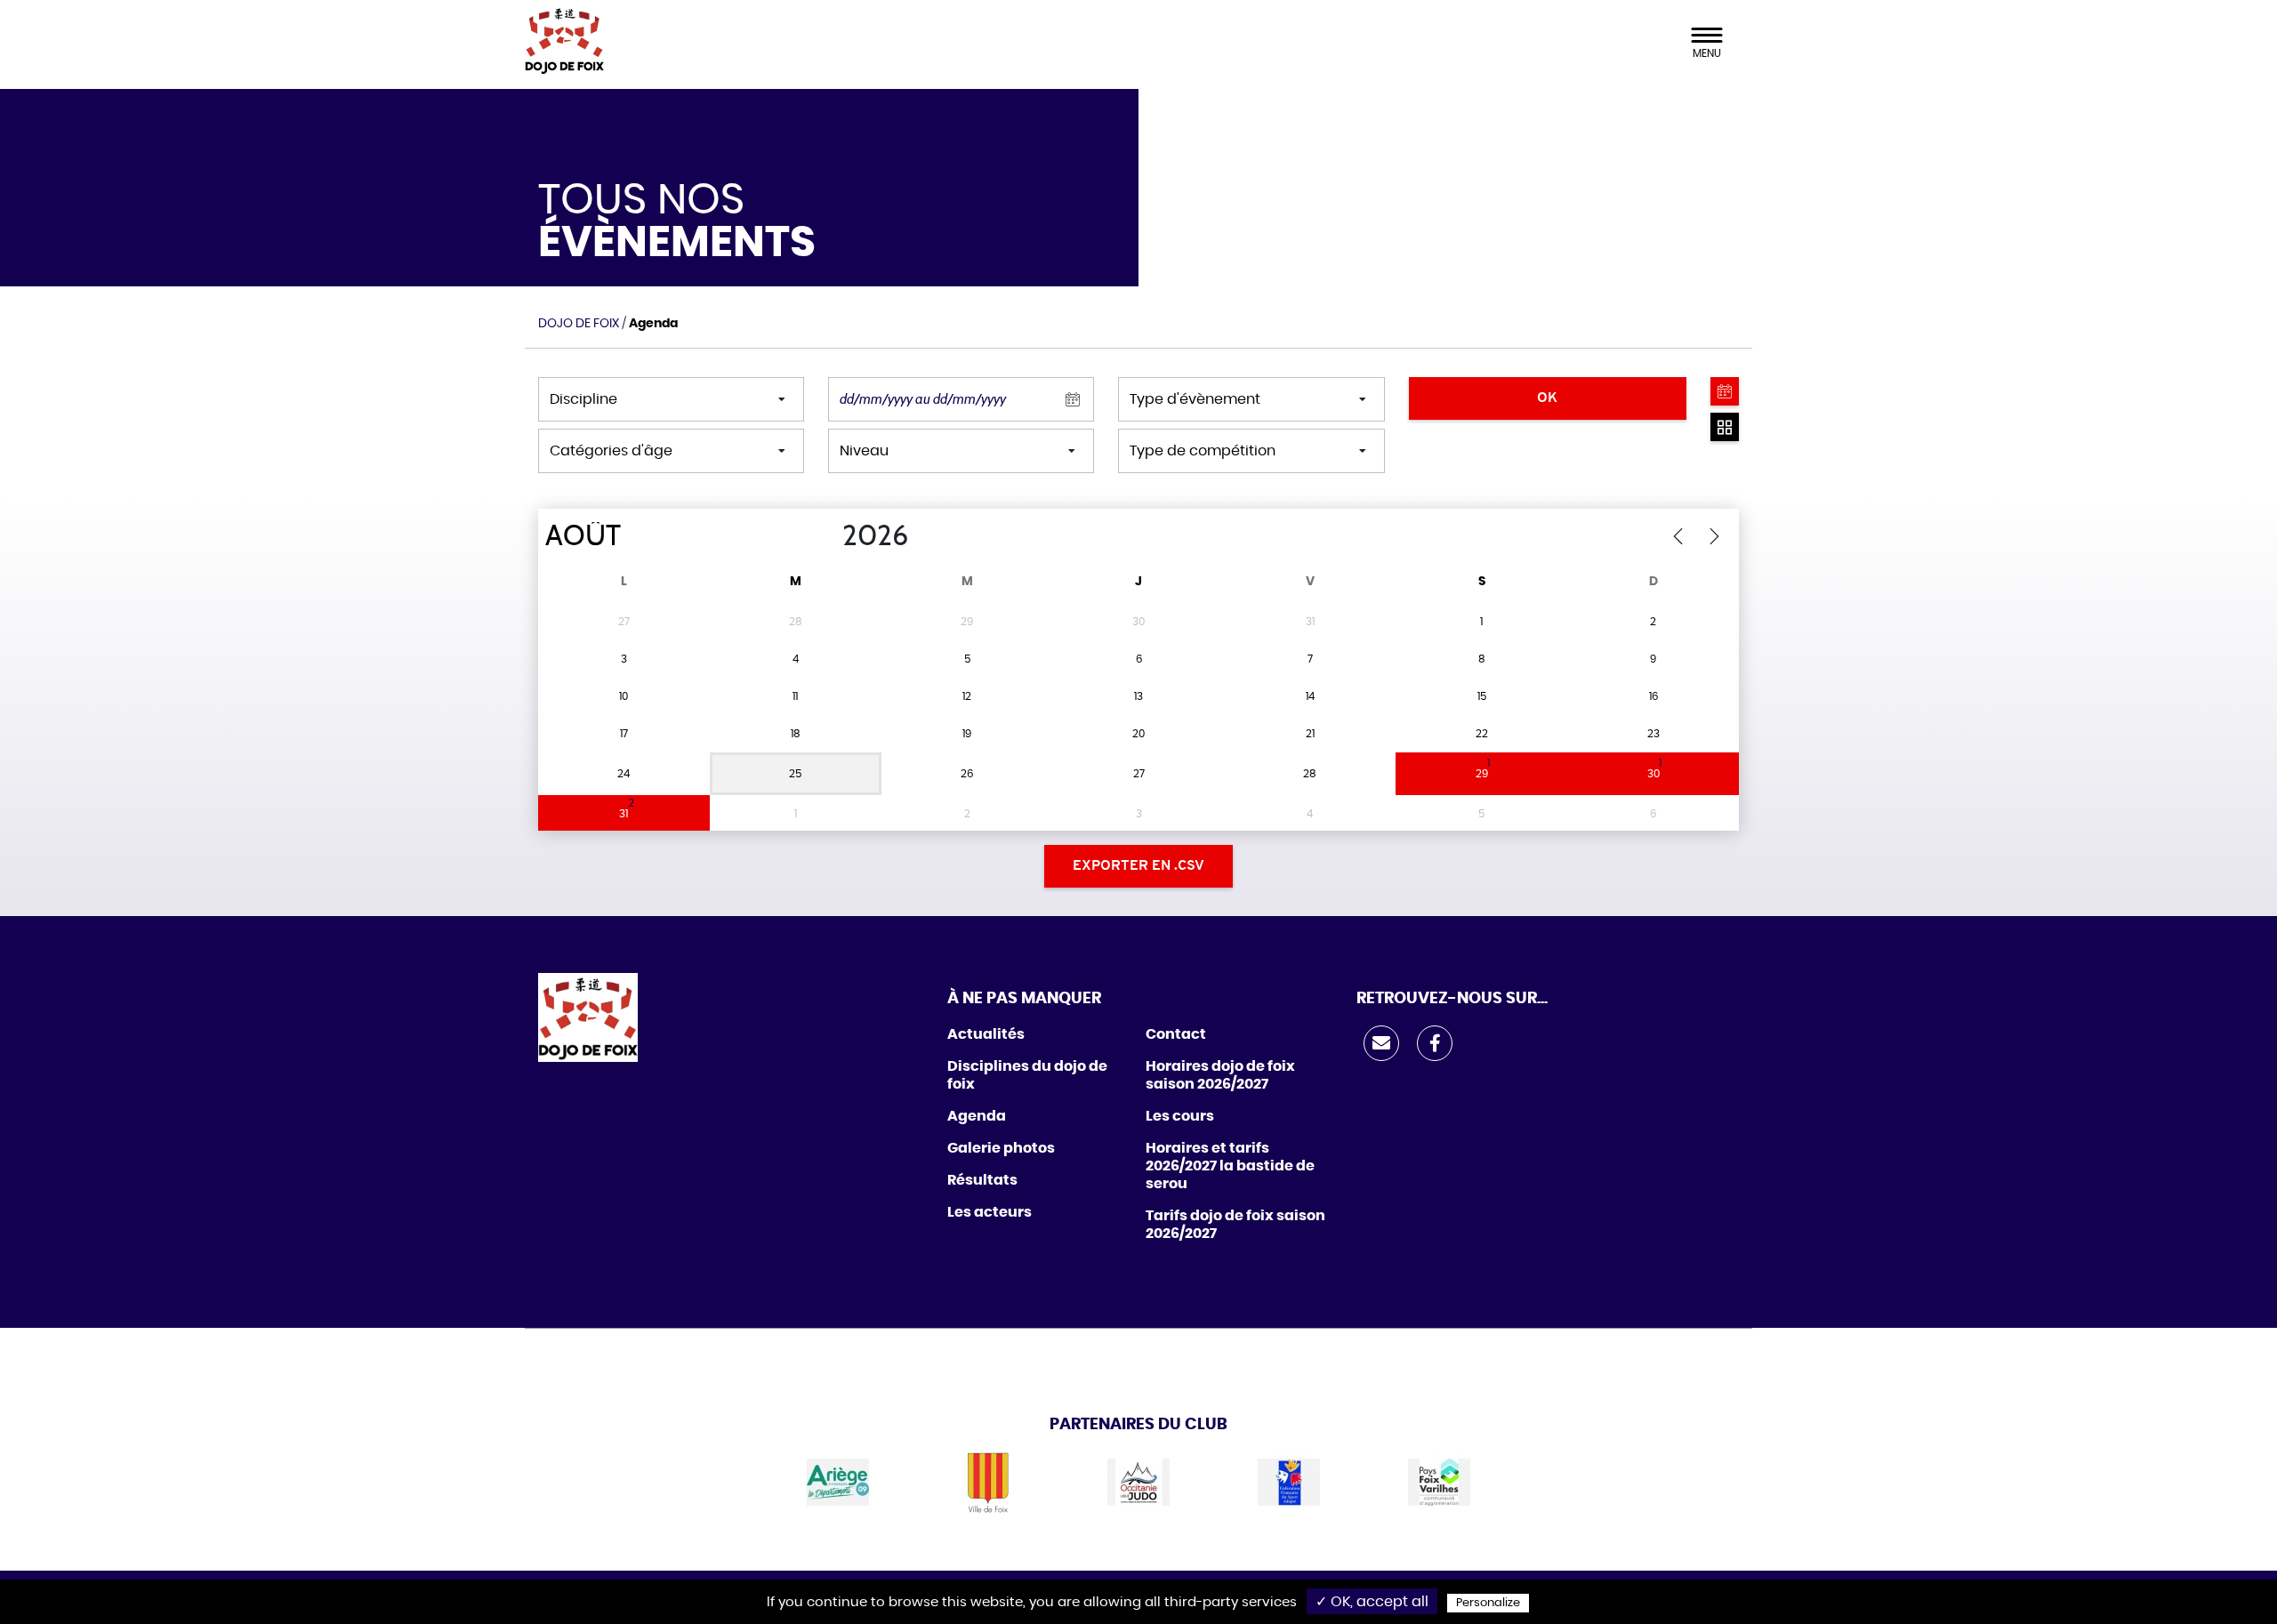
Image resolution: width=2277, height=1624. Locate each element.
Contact (1176, 1034)
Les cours (1180, 1116)
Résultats (982, 1180)
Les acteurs (990, 1212)
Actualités (986, 1034)
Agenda (977, 1116)
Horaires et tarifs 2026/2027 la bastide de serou (1230, 1166)
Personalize (1488, 1603)
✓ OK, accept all (1372, 1602)
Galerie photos (1001, 1148)
